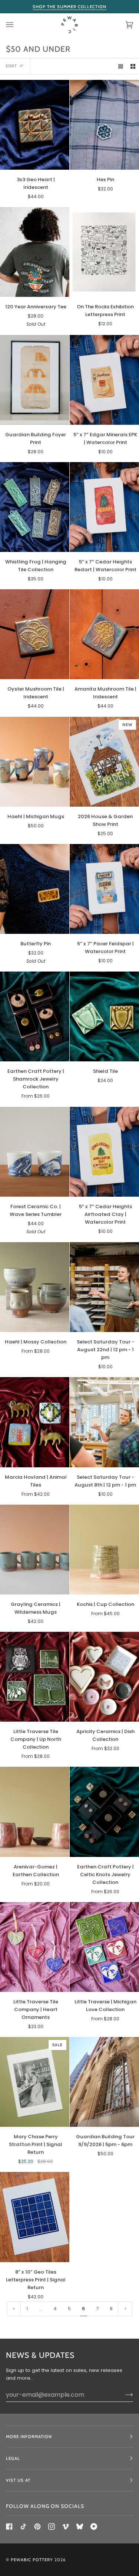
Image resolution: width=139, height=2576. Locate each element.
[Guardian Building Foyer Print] (35, 380)
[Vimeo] (66, 2526)
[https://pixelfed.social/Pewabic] (94, 2526)
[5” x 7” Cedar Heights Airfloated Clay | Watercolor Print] (104, 1152)
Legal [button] (13, 2458)
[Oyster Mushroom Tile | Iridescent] (35, 634)
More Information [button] (29, 2437)
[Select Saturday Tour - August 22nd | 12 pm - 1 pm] (104, 1287)
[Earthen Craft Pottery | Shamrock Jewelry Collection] (35, 1016)
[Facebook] (9, 2526)
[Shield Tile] (104, 1016)
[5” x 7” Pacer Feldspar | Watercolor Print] (104, 889)
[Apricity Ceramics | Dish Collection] (104, 1677)
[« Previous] (14, 2309)
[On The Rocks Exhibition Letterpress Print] (104, 252)
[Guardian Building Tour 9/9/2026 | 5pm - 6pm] (104, 2082)
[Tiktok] (23, 2526)
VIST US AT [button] (18, 2480)
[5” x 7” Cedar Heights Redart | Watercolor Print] (104, 507)
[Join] (123, 2394)
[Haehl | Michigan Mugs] (35, 762)
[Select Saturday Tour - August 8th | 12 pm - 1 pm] (104, 1422)
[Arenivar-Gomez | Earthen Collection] (35, 1812)
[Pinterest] (37, 2526)
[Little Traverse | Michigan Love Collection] (104, 1947)
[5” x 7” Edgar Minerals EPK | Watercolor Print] (104, 380)
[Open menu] (17, 25)
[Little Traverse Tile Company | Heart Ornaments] (35, 1947)
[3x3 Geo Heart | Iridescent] (35, 125)
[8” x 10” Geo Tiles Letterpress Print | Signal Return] (35, 2217)
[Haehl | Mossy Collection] (35, 1287)
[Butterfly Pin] (35, 889)
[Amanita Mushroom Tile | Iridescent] (104, 634)
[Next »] (125, 2309)
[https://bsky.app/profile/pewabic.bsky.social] (80, 2526)
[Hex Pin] (104, 125)
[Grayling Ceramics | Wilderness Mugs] (35, 1550)
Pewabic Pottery (32, 2560)
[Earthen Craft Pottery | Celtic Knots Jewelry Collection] (104, 1812)
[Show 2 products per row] (133, 66)
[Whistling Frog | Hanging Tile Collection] (35, 507)
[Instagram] (52, 2526)
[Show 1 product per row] (121, 66)
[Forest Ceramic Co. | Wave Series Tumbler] (35, 1152)
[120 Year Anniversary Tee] (35, 252)
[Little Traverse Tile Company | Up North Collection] (35, 1677)
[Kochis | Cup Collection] (104, 1550)
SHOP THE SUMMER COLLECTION (69, 7)
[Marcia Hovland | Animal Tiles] (35, 1422)
